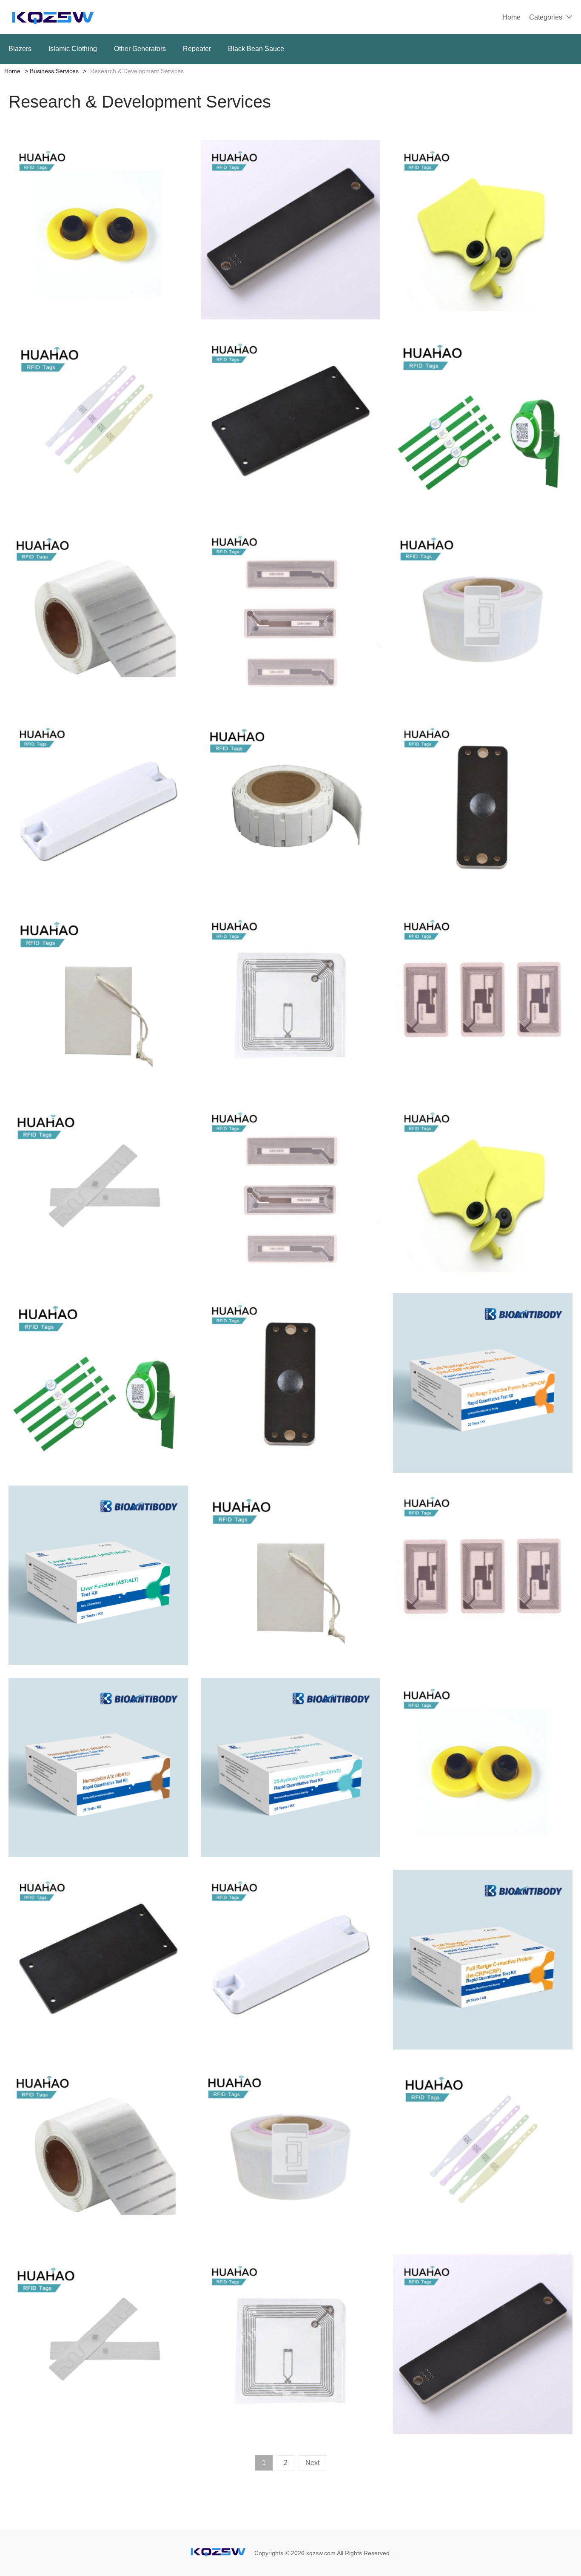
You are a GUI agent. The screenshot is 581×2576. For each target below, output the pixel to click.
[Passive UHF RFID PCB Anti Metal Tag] (290, 230)
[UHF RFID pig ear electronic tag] (98, 230)
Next (312, 2463)
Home (511, 17)
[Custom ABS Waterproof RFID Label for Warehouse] (98, 806)
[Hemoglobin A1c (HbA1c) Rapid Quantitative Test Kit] (98, 1768)
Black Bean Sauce (256, 49)
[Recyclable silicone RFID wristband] (98, 422)
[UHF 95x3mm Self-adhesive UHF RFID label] (98, 614)
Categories (546, 17)
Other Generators (140, 49)
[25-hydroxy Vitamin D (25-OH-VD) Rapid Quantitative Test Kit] (290, 1768)
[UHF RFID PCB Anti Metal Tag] (290, 422)
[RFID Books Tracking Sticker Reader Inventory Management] (290, 614)
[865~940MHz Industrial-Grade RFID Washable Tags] (98, 1191)
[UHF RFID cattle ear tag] (483, 230)
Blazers (20, 49)
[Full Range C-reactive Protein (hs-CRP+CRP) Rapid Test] (483, 1960)
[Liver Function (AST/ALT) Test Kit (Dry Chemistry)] (98, 1575)
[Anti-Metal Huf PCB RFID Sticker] (483, 806)
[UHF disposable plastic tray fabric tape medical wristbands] (483, 422)
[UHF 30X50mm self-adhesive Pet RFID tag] (483, 614)
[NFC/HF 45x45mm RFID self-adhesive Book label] (290, 999)
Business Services (54, 71)
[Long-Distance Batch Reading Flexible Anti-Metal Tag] (290, 806)
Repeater (197, 49)
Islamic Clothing (73, 49)
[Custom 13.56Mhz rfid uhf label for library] (483, 999)
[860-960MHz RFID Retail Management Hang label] (98, 999)
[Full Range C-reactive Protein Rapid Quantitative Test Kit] (483, 1383)
